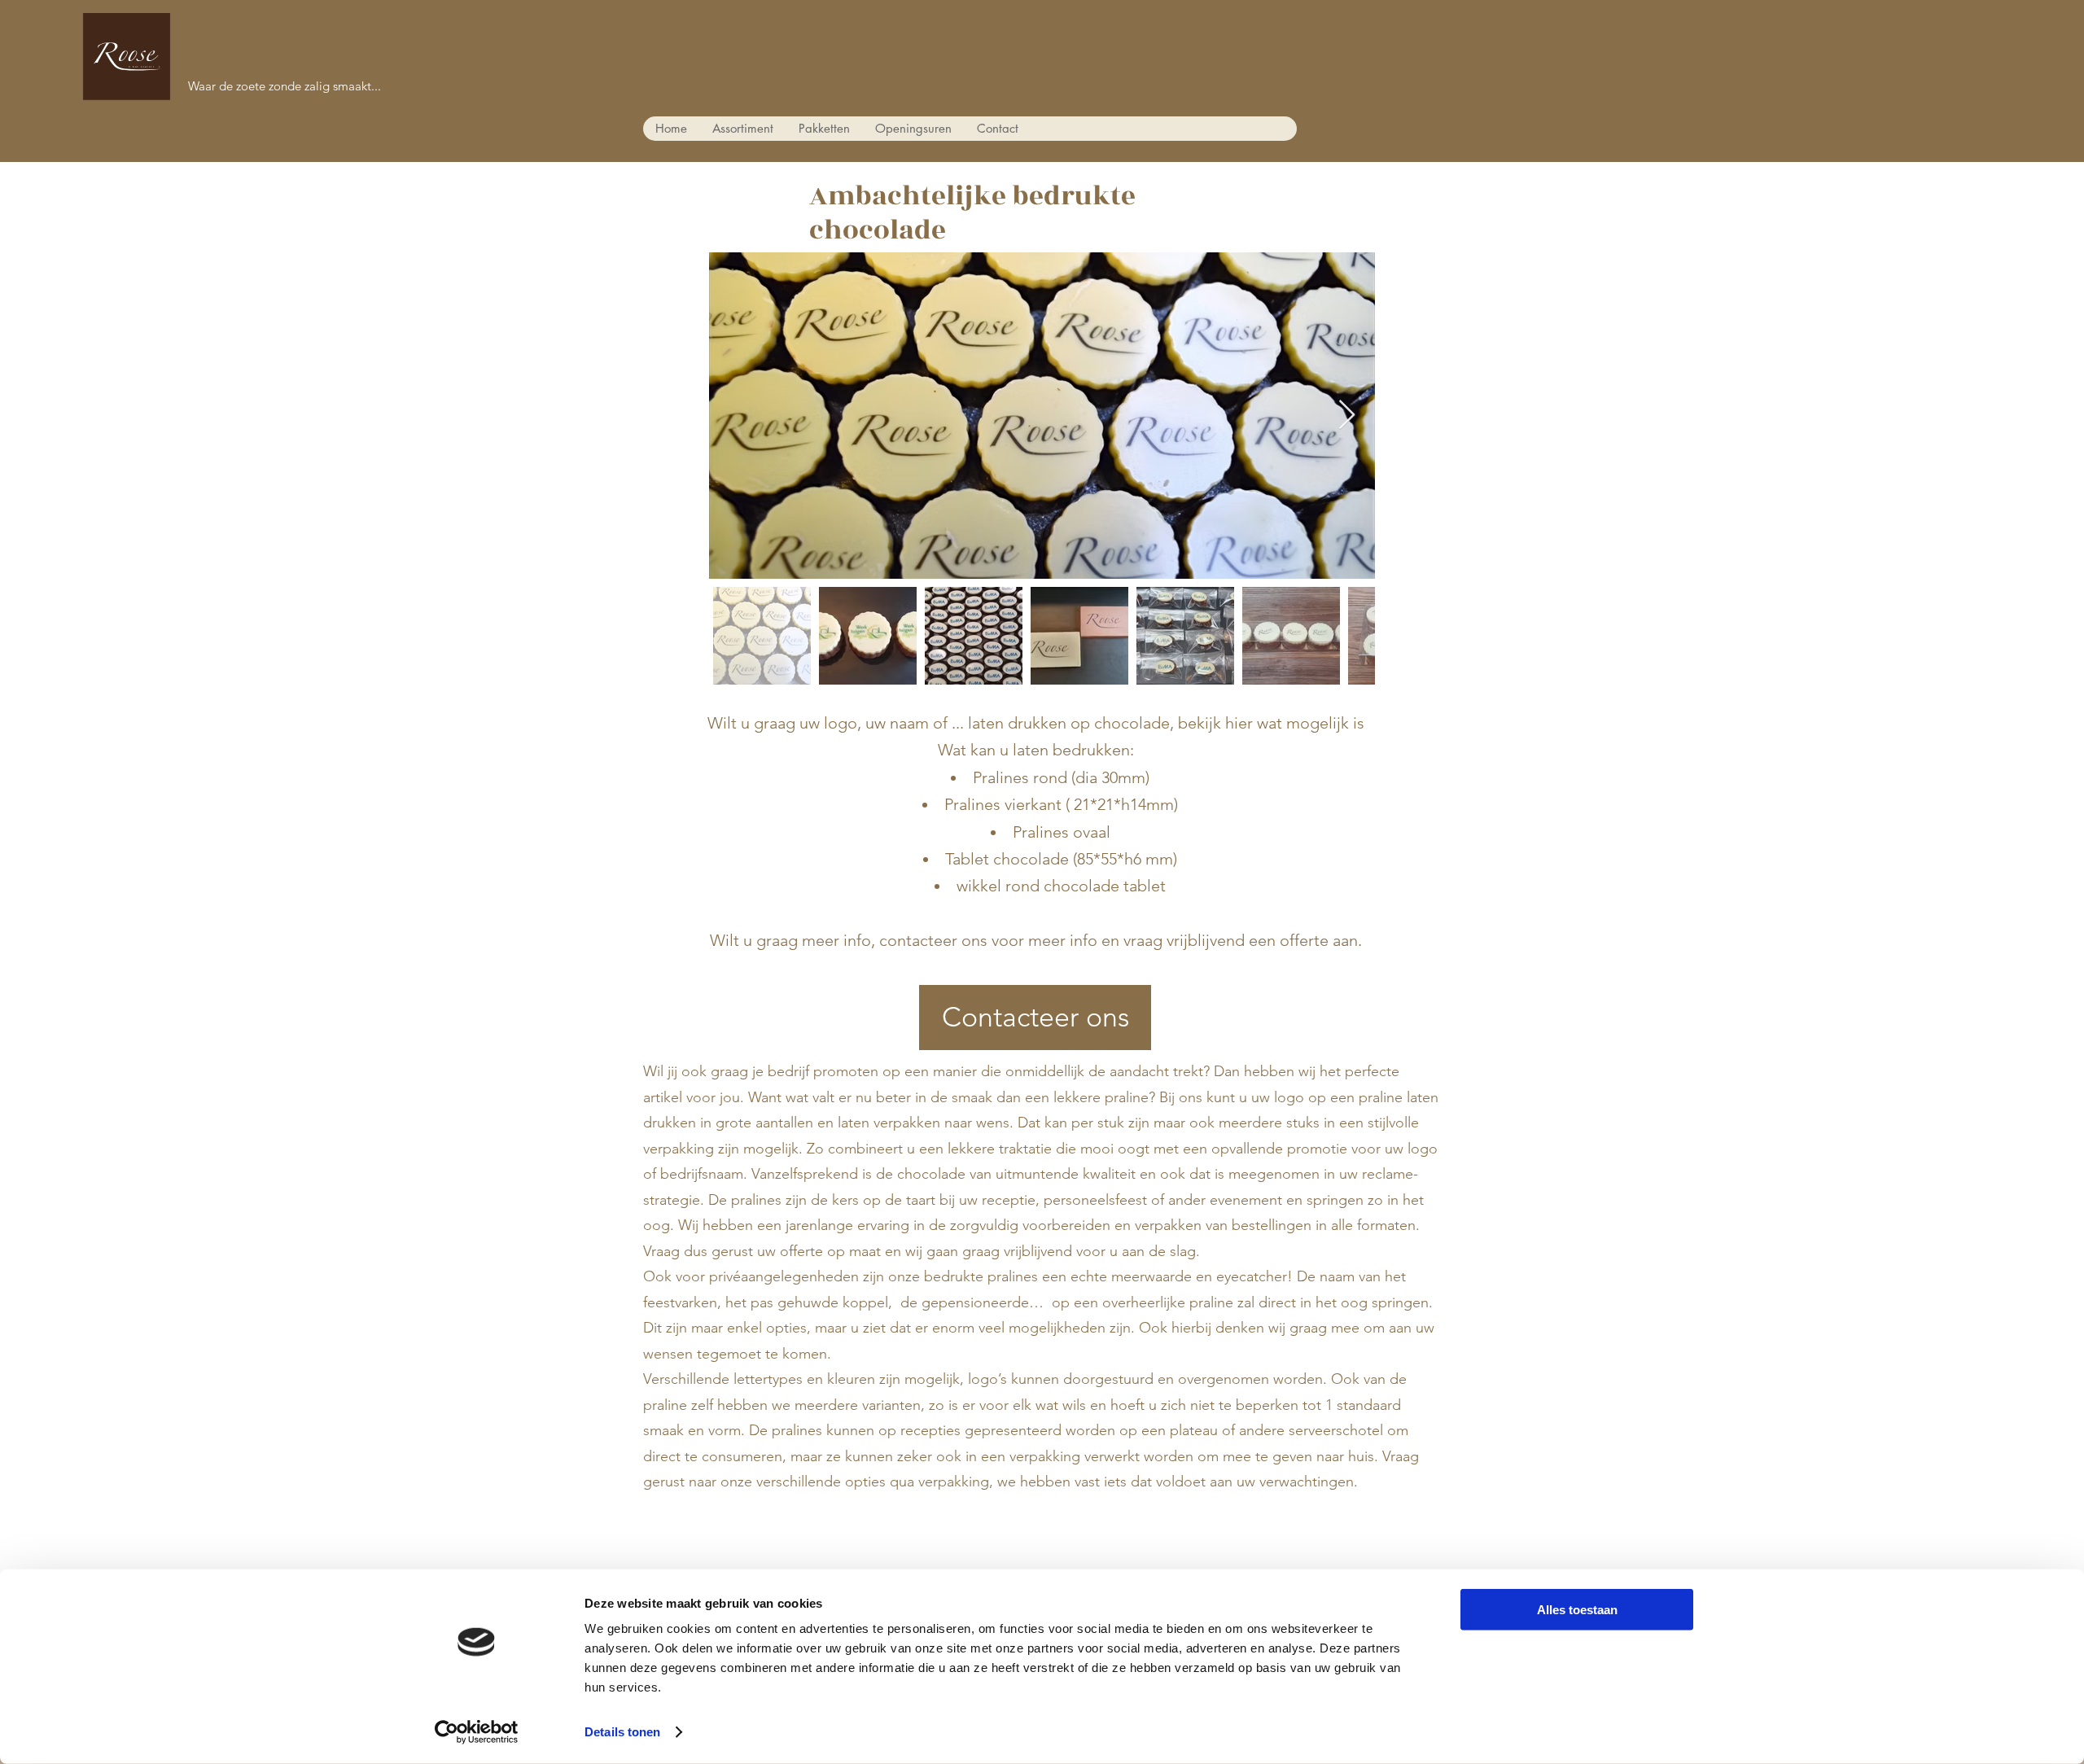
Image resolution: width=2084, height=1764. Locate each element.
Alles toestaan (1577, 1610)
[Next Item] (1347, 416)
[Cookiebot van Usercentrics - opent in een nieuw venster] (477, 1732)
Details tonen (622, 1732)
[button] (742, 129)
